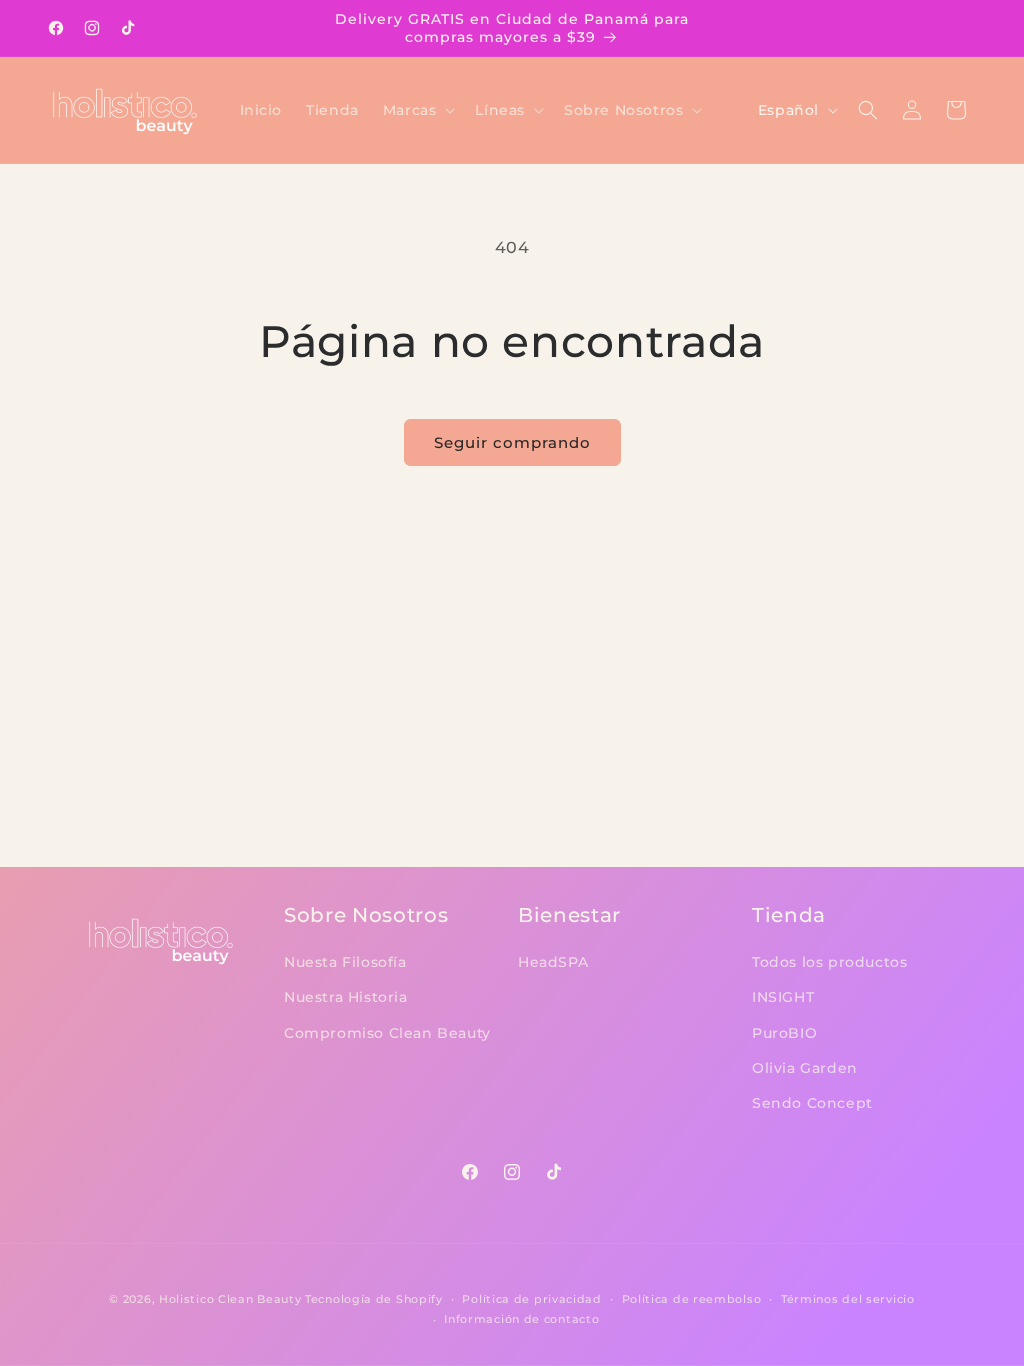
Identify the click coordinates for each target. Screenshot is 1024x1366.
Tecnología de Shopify (374, 1299)
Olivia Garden (805, 1068)
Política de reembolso (692, 1299)
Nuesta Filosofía (345, 962)
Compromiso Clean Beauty (387, 1033)
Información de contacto (521, 1319)
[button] (417, 110)
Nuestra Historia (346, 997)
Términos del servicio (848, 1299)
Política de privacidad (531, 1299)
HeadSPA (553, 962)
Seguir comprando (512, 442)
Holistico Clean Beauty (230, 1299)
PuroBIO (784, 1033)
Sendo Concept (812, 1103)
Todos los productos (829, 962)
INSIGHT (783, 997)
